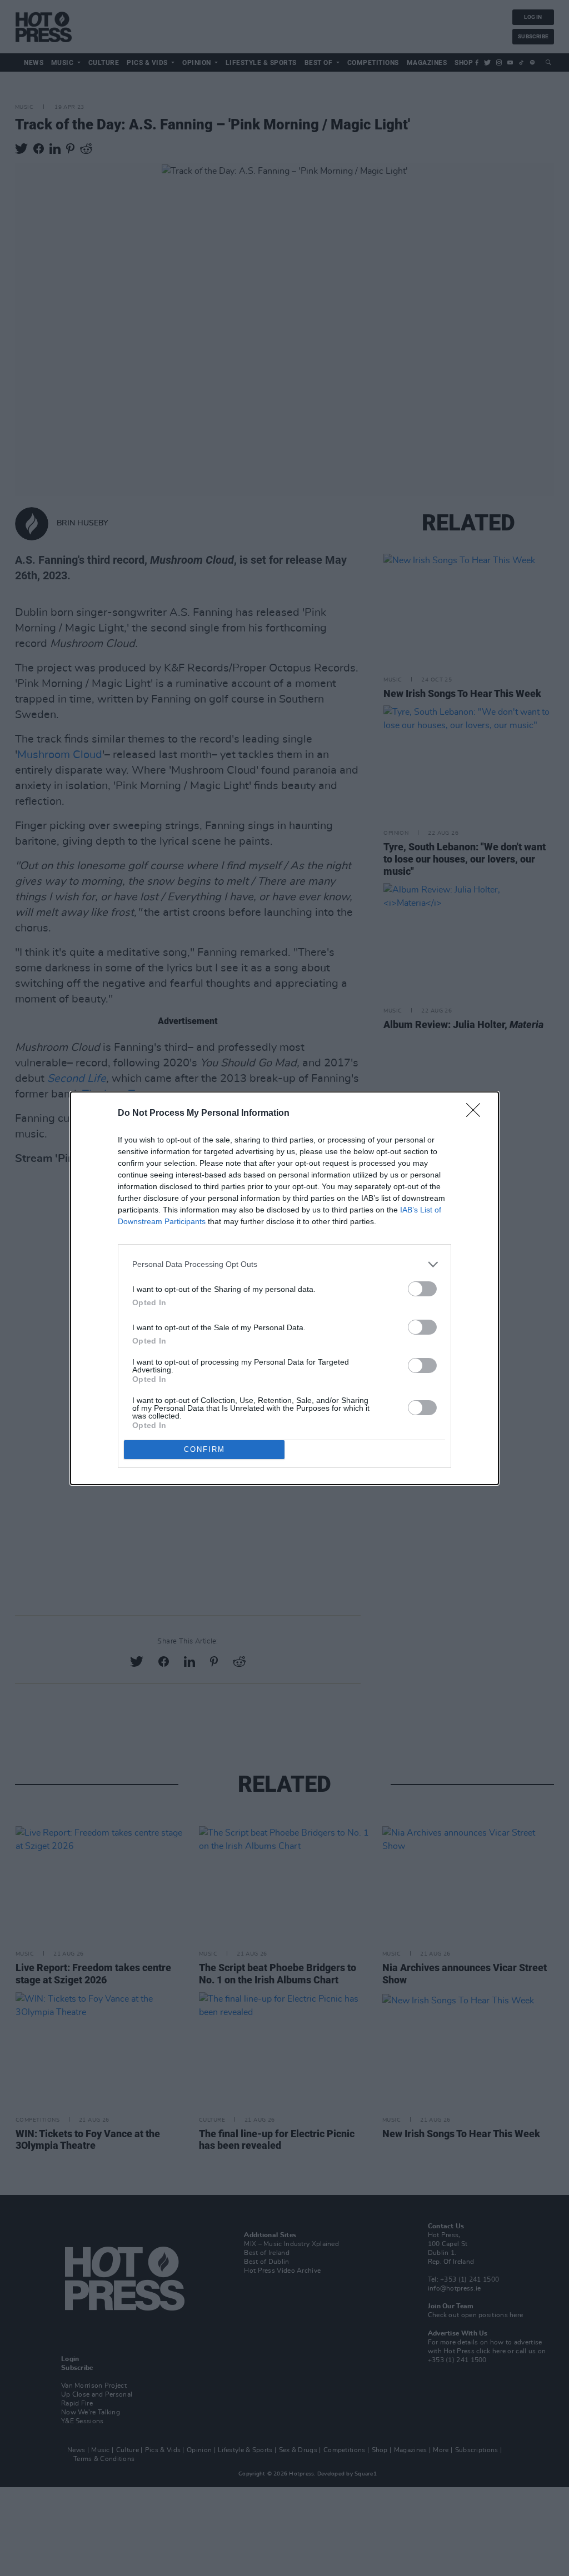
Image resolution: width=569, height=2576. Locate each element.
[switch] (422, 1289)
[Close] (477, 1114)
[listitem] (284, 1264)
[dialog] (284, 1288)
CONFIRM (204, 1449)
